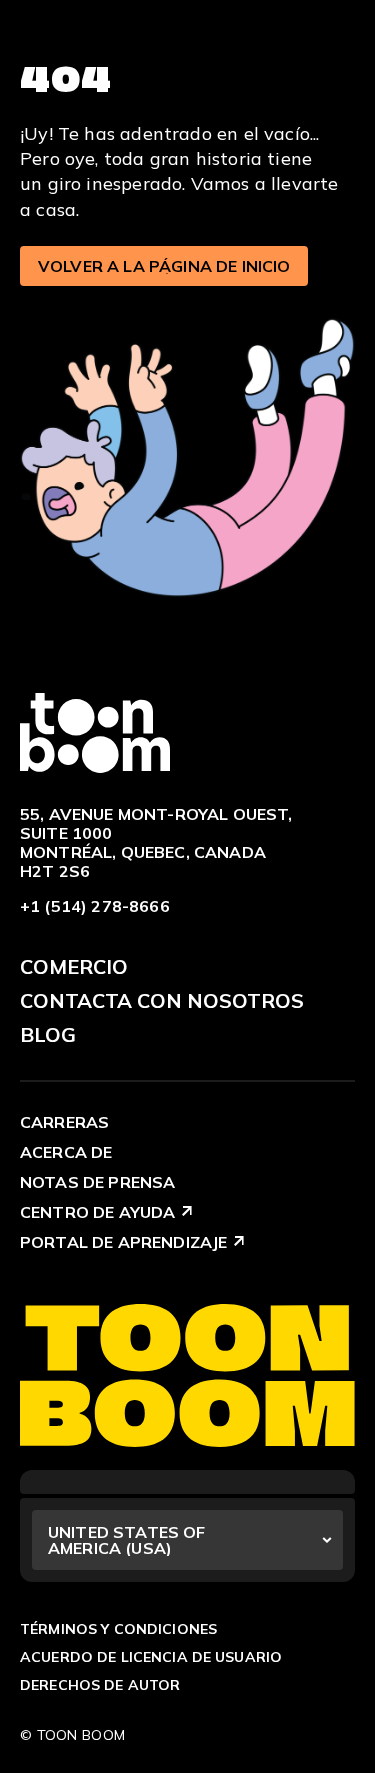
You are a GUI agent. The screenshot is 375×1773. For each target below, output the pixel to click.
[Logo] (95, 731)
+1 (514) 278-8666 (95, 906)
